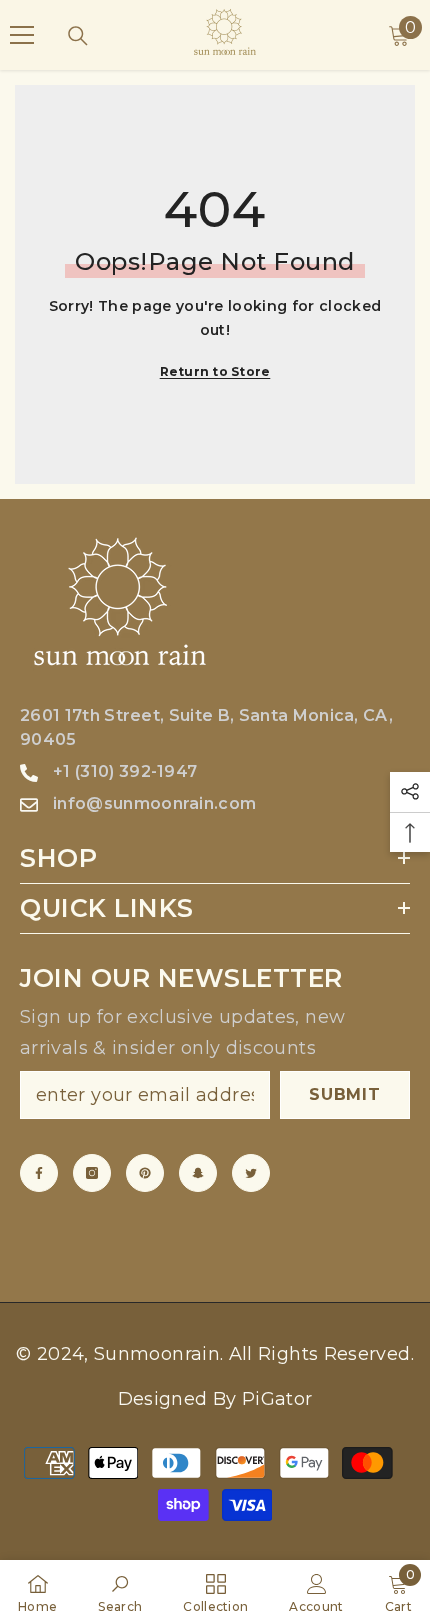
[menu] (22, 35)
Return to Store (215, 371)
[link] (120, 1592)
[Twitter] (251, 1173)
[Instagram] (92, 1173)
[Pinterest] (145, 1173)
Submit (345, 1094)
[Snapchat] (198, 1173)
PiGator (277, 1399)
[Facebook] (39, 1173)
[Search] (78, 36)
